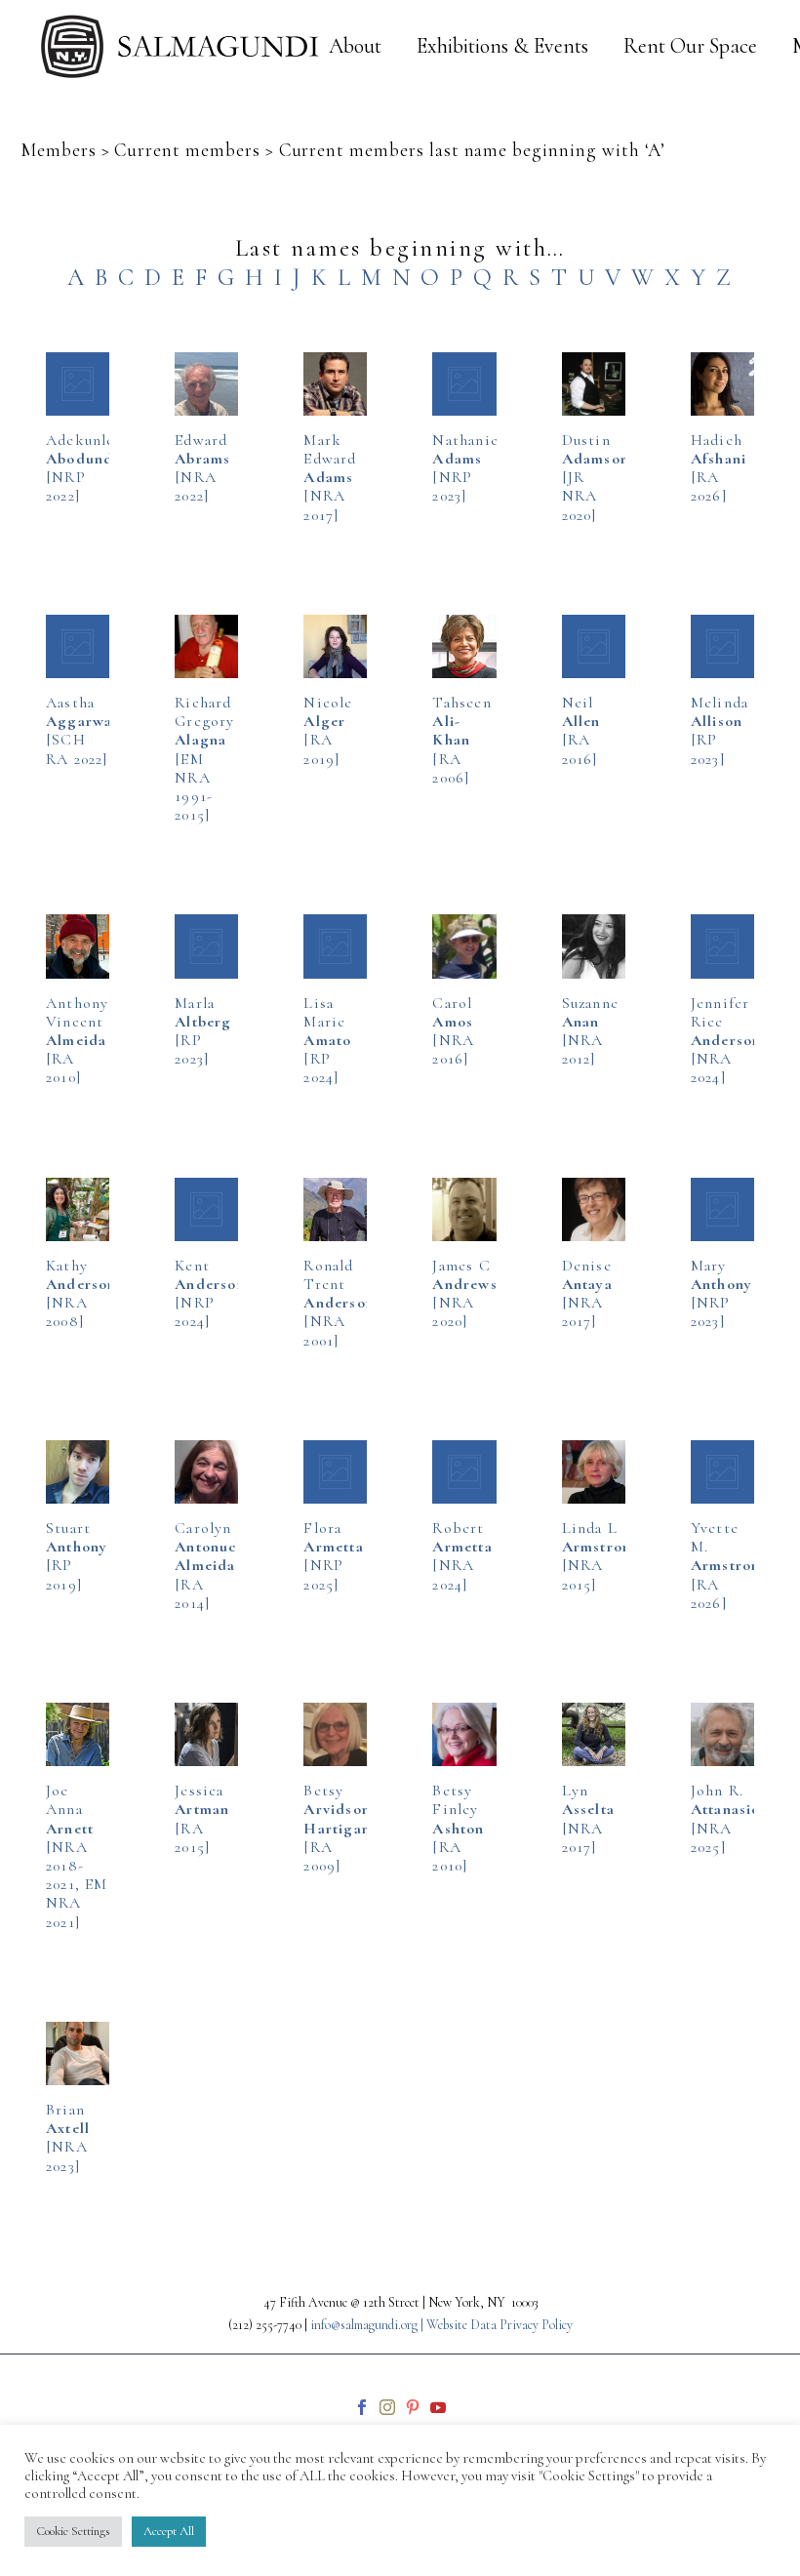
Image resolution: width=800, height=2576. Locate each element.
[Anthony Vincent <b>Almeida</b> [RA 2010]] (78, 946)
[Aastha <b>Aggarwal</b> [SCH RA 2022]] (78, 646)
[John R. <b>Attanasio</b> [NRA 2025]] (722, 1734)
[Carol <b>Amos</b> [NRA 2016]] (464, 946)
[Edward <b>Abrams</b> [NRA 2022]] (206, 384)
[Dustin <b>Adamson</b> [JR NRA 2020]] (594, 384)
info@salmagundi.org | (368, 2325)
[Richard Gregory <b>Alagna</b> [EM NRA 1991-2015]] (206, 646)
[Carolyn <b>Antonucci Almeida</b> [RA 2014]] (206, 1472)
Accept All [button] (169, 2531)
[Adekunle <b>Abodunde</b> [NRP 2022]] (78, 384)
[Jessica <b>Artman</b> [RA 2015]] (206, 1734)
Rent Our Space (690, 46)
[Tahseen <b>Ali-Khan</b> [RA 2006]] (464, 646)
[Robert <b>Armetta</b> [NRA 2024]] (464, 1472)
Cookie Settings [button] (73, 2531)
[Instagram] (387, 2407)
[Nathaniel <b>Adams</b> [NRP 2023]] (464, 384)
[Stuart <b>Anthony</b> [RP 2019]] (78, 1472)
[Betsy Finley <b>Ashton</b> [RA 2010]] (464, 1734)
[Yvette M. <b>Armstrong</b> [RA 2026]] (722, 1472)
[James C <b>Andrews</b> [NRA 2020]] (464, 1209)
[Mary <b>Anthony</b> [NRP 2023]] (722, 1209)
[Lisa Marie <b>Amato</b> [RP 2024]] (335, 946)
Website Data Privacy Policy (500, 2325)
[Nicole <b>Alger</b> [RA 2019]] (335, 646)
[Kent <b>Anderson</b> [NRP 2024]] (206, 1209)
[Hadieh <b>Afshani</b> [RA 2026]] (722, 384)
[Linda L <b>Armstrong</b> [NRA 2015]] (594, 1472)
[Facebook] (362, 2407)
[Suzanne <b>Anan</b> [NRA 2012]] (594, 946)
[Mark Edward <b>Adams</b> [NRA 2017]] (335, 384)
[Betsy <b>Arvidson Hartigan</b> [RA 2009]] (335, 1734)
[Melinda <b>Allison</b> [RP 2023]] (722, 646)
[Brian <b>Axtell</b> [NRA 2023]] (78, 2053)
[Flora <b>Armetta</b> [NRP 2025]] (335, 1472)
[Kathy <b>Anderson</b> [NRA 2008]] (78, 1209)
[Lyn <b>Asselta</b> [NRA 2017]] (594, 1734)
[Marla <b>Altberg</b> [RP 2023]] (206, 946)
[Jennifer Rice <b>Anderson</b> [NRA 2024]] (722, 946)
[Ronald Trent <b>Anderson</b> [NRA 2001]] (335, 1209)
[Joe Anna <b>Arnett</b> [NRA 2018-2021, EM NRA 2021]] (78, 1734)
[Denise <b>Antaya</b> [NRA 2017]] (594, 1209)
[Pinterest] (413, 2407)
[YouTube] (438, 2407)
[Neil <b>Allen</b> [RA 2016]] (594, 646)
